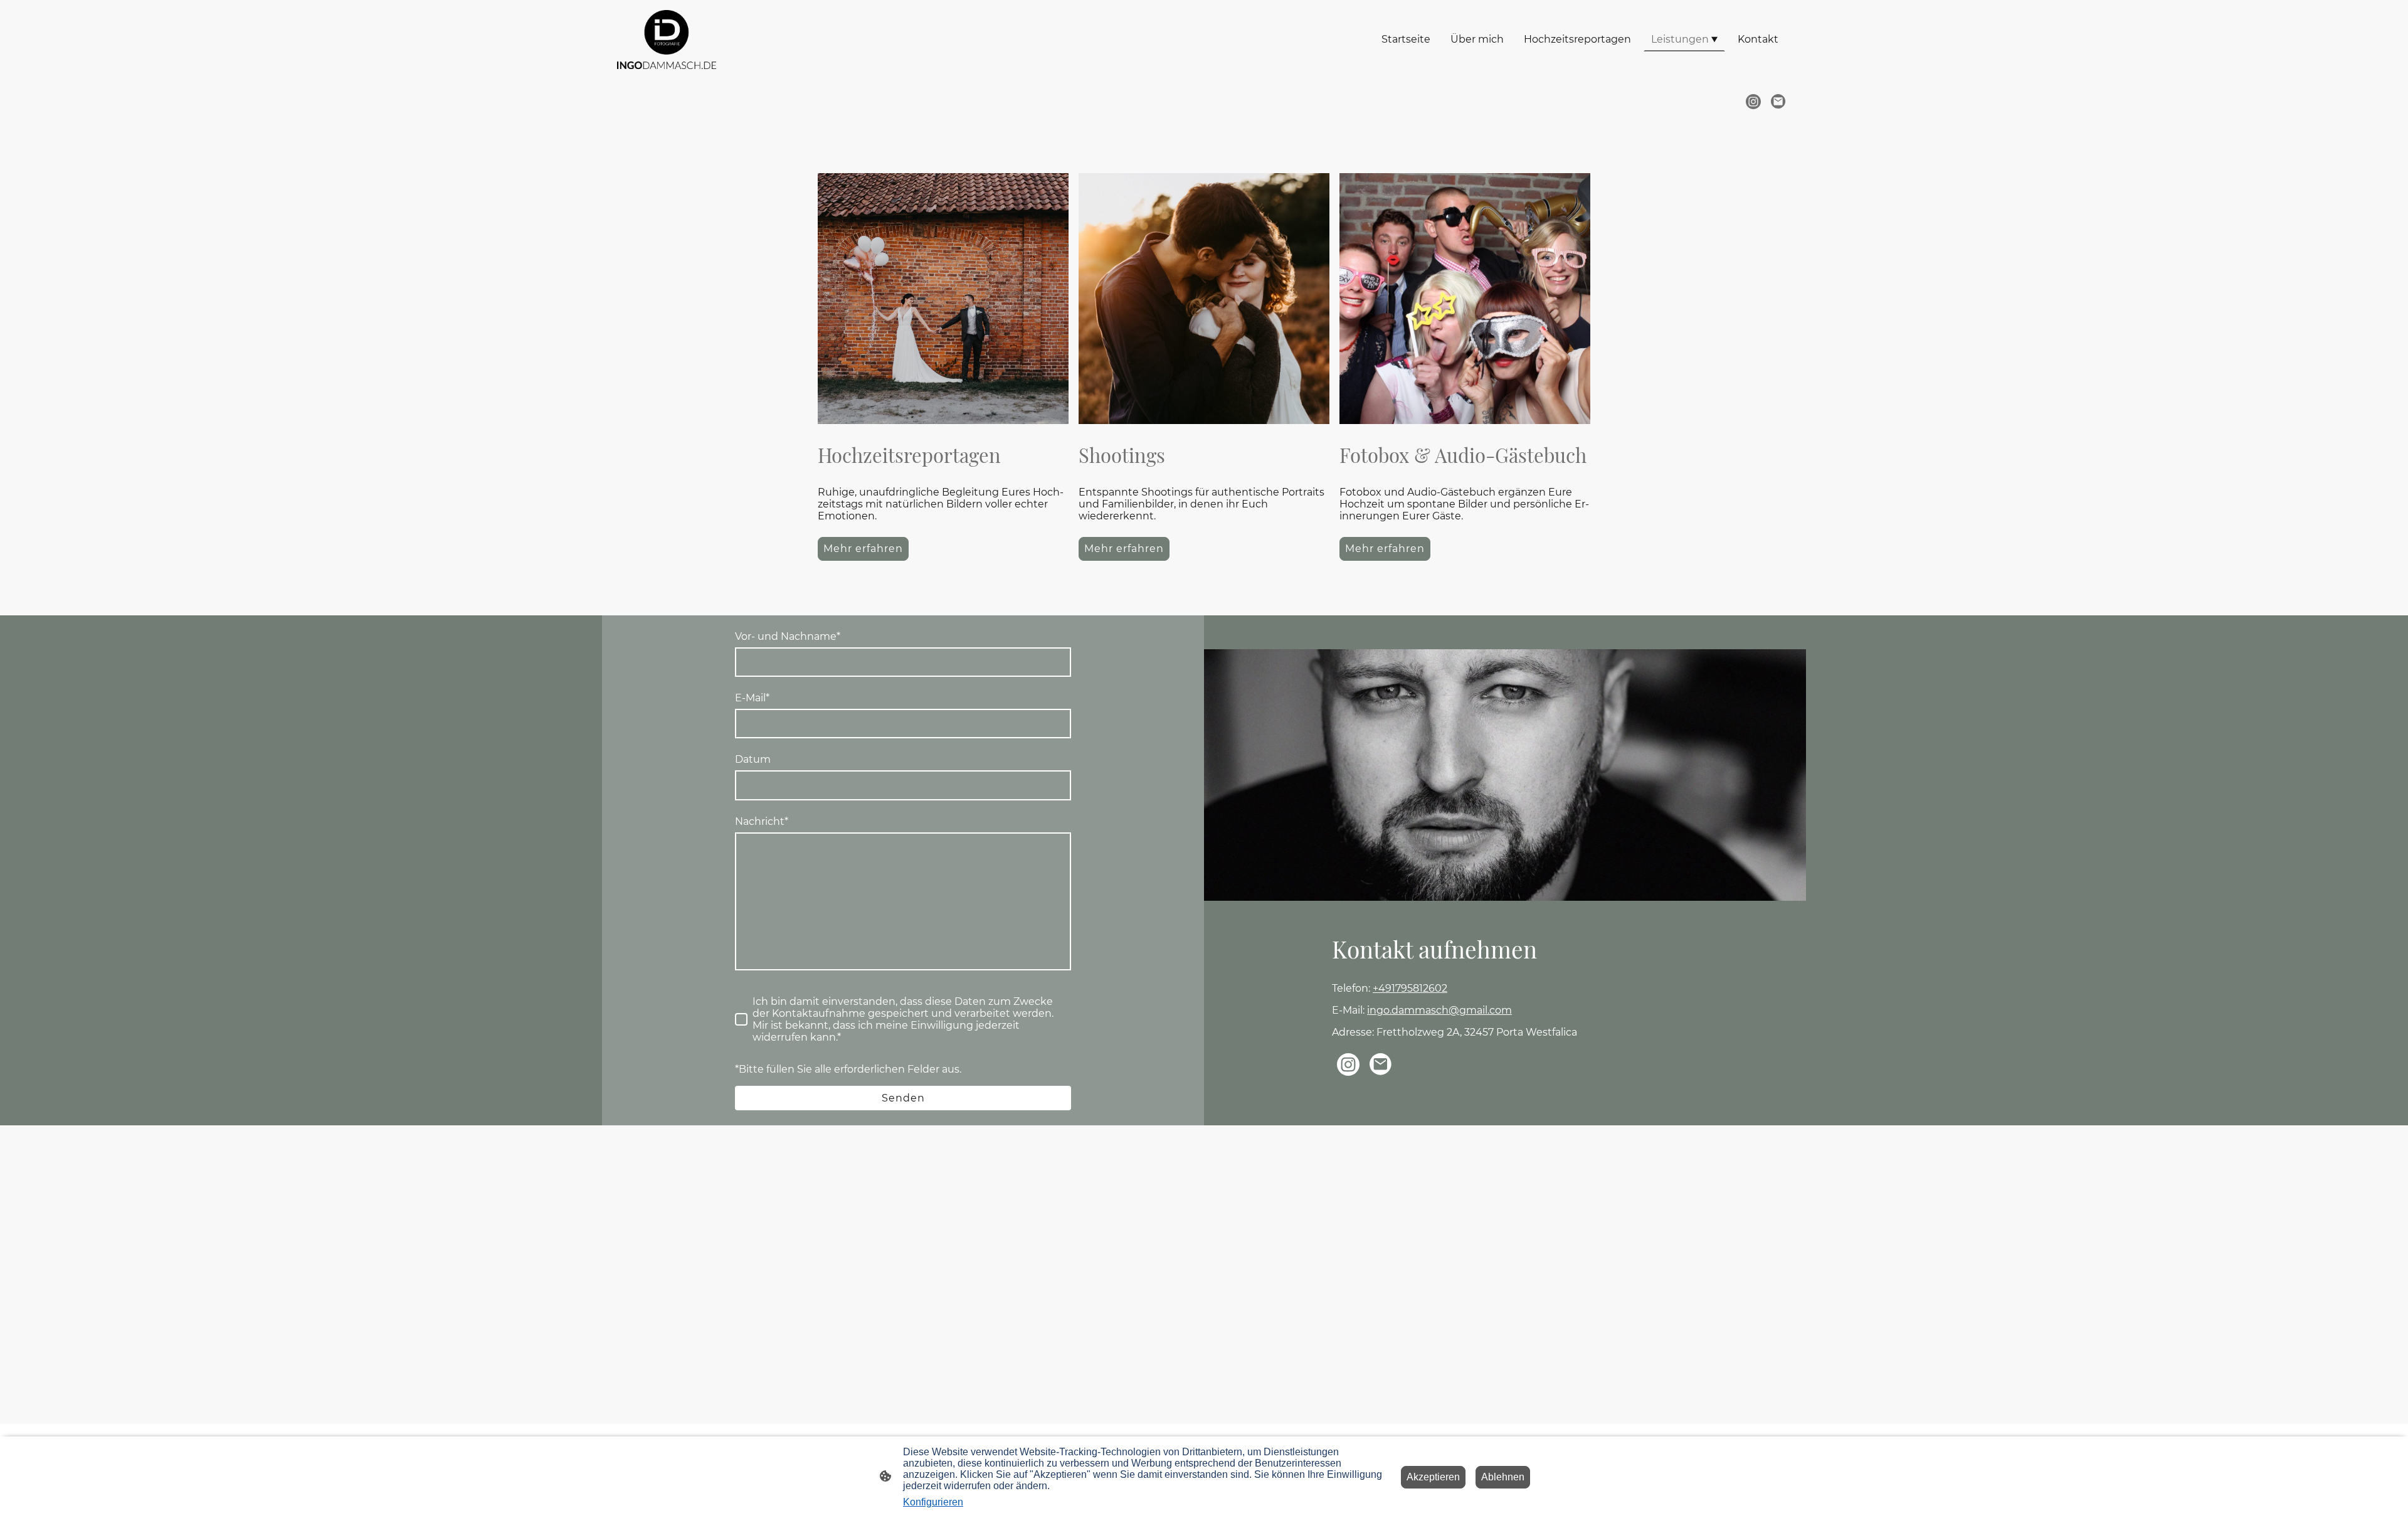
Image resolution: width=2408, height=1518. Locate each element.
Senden (903, 1098)
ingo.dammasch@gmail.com (1439, 1010)
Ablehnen (1503, 1477)
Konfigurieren (933, 1502)
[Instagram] (1753, 102)
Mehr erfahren (863, 549)
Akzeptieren (1433, 1477)
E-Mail (752, 698)
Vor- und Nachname (788, 636)
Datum (753, 759)
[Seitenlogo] (667, 40)
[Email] (1778, 102)
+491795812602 (1410, 988)
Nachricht (762, 821)
